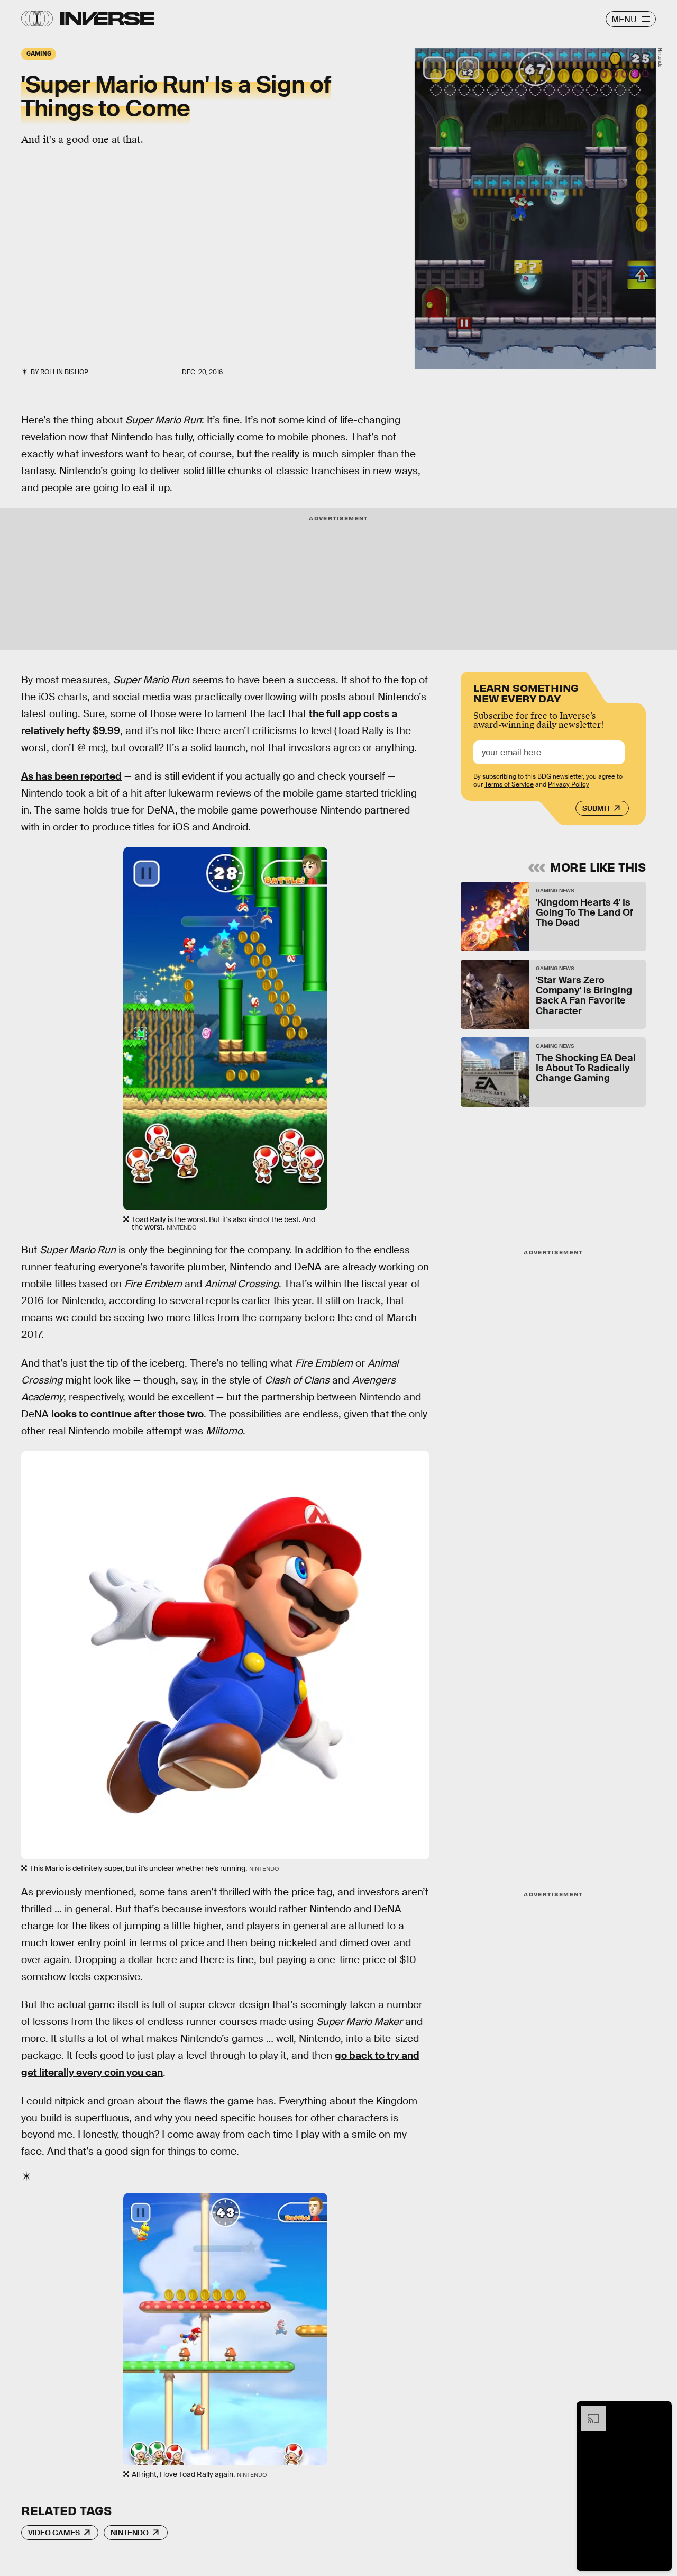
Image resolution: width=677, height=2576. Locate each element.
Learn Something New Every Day (526, 692)
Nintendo (130, 2533)
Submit (596, 808)
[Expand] (588, 2411)
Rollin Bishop (64, 372)
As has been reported (71, 776)
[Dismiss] (660, 2411)
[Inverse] (107, 19)
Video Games (54, 2533)
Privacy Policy (569, 784)
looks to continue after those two (127, 1414)
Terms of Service (509, 784)
